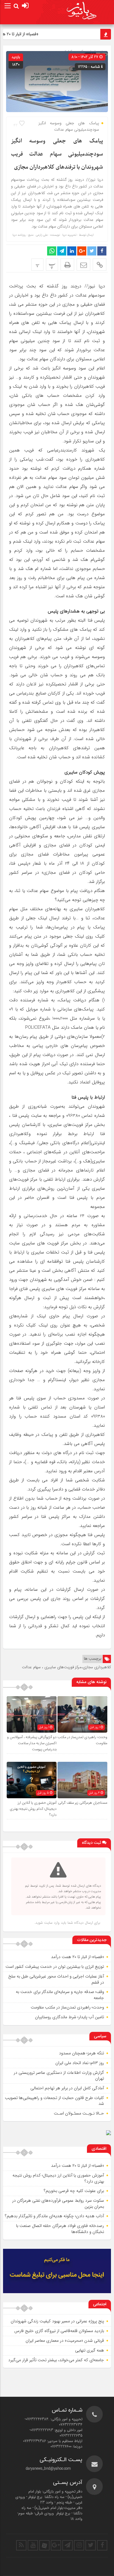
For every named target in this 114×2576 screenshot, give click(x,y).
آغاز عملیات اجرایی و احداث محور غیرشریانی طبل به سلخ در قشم (56, 1979)
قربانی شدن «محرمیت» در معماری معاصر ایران (65, 2341)
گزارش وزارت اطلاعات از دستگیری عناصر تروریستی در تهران (59, 2076)
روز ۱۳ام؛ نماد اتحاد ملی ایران (80, 2063)
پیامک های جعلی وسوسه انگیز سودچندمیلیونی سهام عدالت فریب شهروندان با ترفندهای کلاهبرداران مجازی (57, 154)
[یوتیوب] (33, 2545)
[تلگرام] (67, 2545)
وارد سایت (51, 1923)
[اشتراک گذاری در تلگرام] (62, 251)
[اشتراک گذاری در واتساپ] (52, 251)
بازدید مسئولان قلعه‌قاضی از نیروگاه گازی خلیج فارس (59, 2331)
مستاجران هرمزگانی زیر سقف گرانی (83, 1803)
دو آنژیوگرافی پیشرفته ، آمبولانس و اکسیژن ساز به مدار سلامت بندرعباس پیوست (32, 1743)
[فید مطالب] (21, 2545)
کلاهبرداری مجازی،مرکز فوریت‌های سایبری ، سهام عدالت (66, 1667)
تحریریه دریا (69, 235)
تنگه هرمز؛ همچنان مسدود (81, 2053)
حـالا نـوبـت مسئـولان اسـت (79, 2113)
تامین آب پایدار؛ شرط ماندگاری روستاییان (69, 2017)
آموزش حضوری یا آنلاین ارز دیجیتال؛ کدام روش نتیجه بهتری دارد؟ (33, 1809)
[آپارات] (44, 2545)
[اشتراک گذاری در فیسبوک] (102, 251)
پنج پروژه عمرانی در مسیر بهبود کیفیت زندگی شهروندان (57, 2321)
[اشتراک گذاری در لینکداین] (72, 251)
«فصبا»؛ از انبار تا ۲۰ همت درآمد (78, 1957)
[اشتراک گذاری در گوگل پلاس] (82, 251)
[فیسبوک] (102, 2545)
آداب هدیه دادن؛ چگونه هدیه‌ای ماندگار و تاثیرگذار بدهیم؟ (54, 2216)
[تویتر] (91, 2545)
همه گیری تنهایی (90, 2350)
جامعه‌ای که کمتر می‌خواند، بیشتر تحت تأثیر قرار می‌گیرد (56, 2360)
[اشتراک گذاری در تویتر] (92, 251)
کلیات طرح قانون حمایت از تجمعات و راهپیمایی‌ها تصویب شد (54, 2101)
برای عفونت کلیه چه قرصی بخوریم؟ (74, 2191)
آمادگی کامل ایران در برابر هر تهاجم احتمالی (67, 2088)
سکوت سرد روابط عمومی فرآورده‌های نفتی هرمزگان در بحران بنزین (58, 2204)
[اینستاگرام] (79, 2545)
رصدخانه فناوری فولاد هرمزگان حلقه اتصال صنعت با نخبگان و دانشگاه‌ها (60, 2229)
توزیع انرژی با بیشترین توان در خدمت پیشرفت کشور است (55, 1967)
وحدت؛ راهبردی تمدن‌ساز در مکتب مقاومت (67, 2007)
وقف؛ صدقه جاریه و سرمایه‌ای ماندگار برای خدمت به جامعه (60, 1995)
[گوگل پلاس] (56, 2545)
